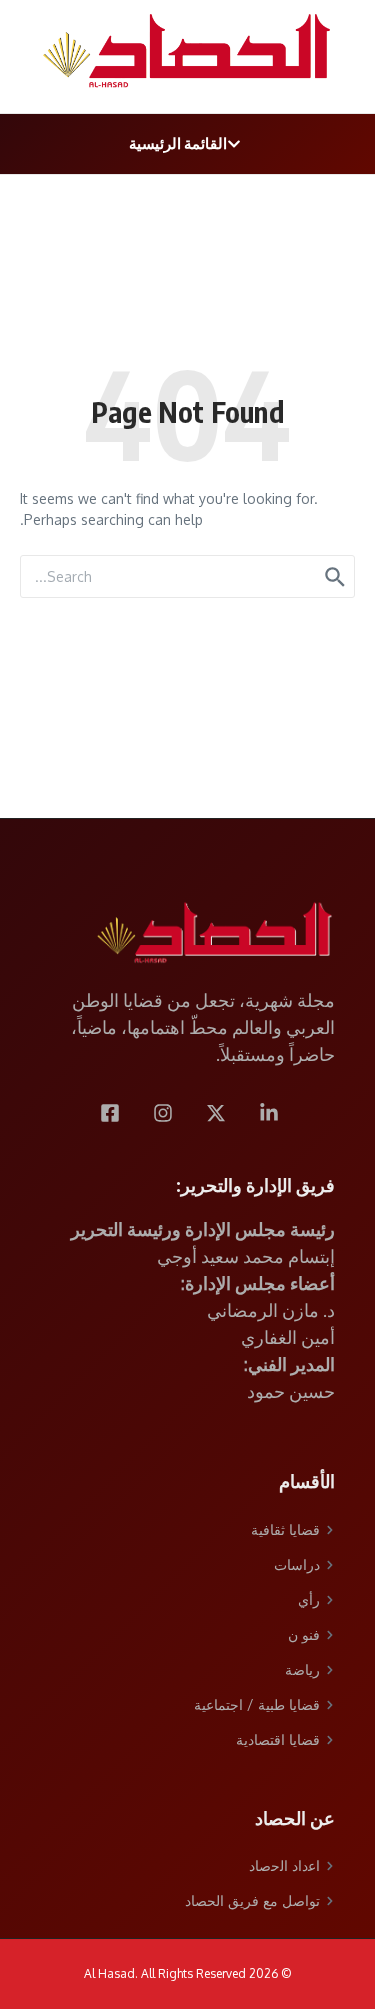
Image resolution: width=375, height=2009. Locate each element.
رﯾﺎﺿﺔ (302, 1669)
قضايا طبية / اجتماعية (257, 1704)
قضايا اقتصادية (278, 1739)
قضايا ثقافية (285, 1529)
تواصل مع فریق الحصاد (252, 1900)
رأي (309, 1599)
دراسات (297, 1564)
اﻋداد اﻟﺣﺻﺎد (284, 1865)
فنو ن (304, 1634)
